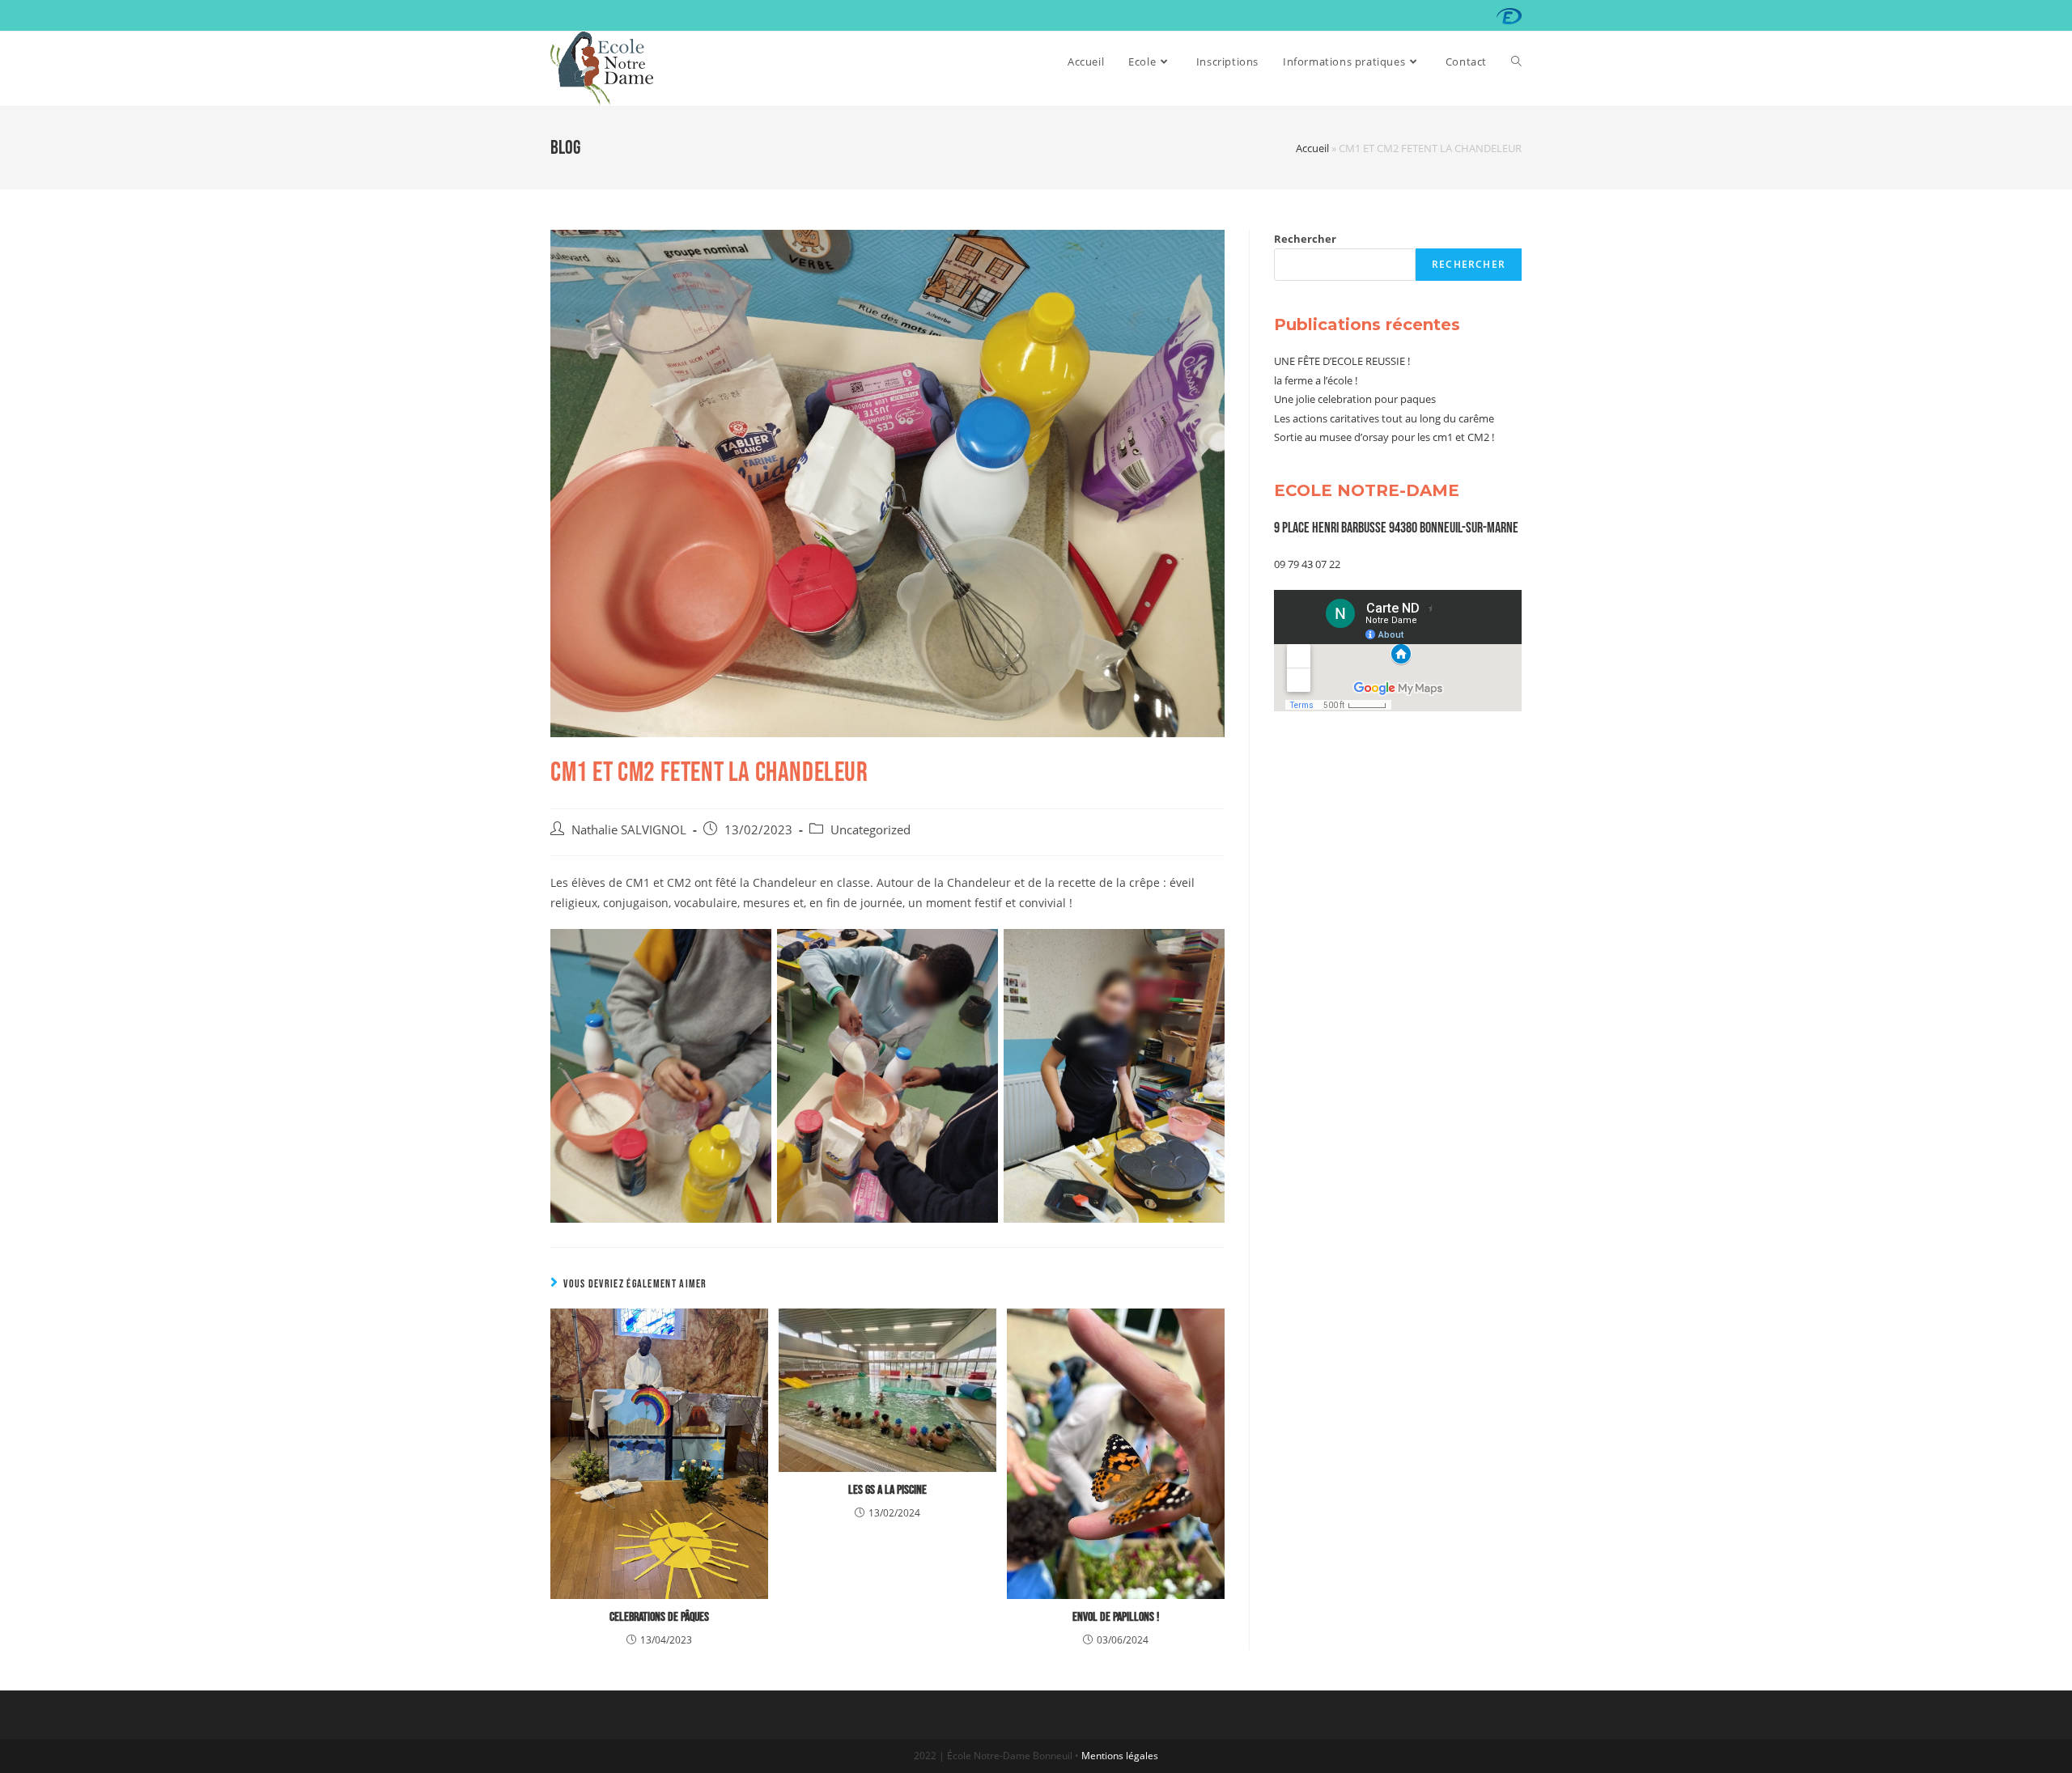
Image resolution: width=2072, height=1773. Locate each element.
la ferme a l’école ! (1316, 380)
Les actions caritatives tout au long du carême (1384, 418)
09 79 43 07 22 (1307, 564)
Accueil (1312, 148)
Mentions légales (1120, 1756)
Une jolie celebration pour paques (1355, 399)
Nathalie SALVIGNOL (629, 830)
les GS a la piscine (887, 1490)
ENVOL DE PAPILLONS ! (1116, 1617)
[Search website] (1516, 62)
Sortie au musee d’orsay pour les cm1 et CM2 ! (1384, 437)
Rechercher (1305, 239)
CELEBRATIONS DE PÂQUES (659, 1617)
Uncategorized (870, 830)
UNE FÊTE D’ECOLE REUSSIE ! (1342, 361)
